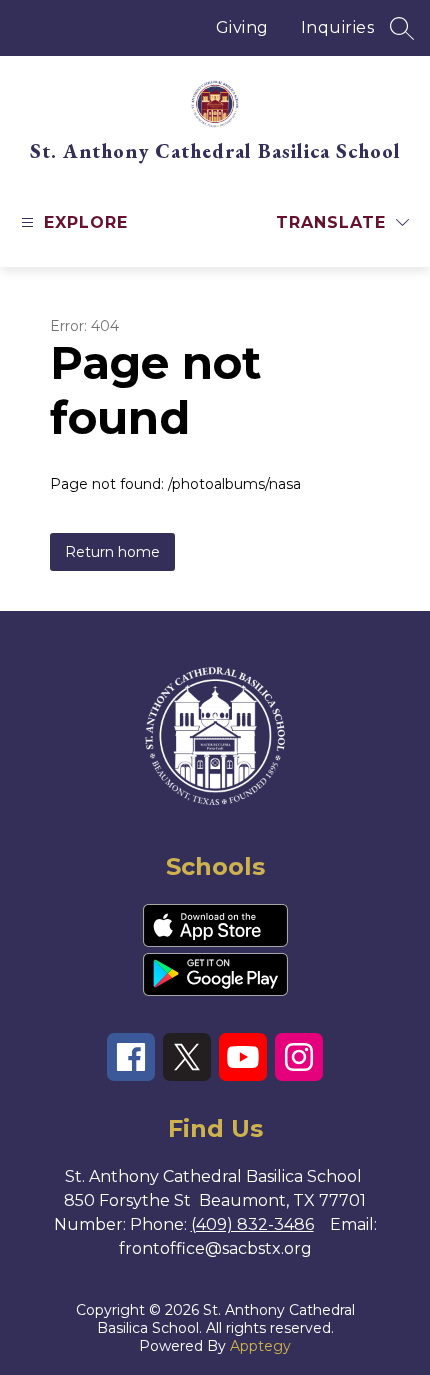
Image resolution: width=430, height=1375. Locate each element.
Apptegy (260, 1346)
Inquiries (338, 27)
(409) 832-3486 (252, 1224)
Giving (242, 27)
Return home (112, 552)
